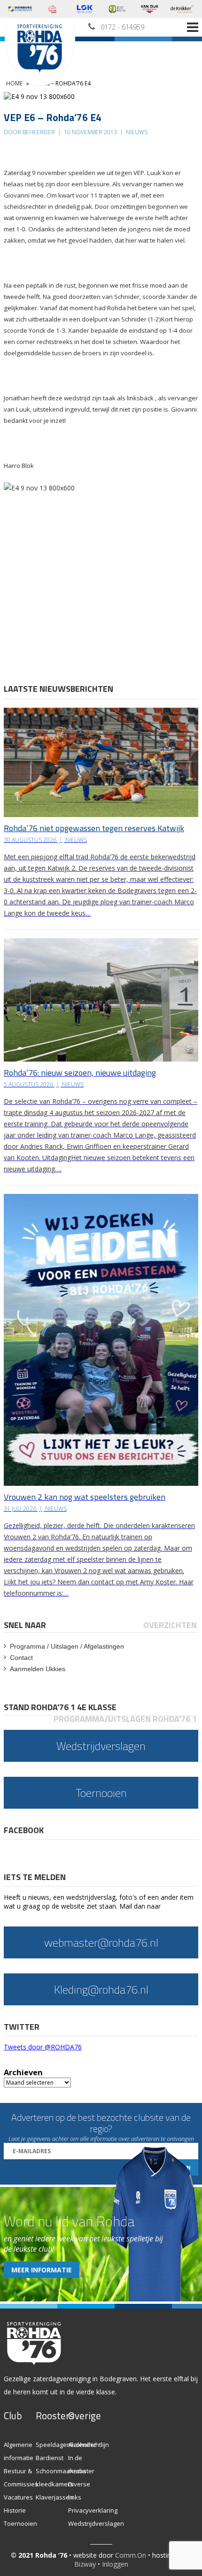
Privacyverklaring (93, 2510)
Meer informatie (42, 2270)
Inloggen (115, 2564)
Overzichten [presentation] (170, 1625)
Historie (15, 2510)
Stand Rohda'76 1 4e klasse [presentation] (60, 1707)
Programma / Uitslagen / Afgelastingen (67, 1646)
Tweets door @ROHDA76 (43, 2047)
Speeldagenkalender (66, 2445)
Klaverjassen (54, 2497)
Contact (21, 1658)
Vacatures (18, 2497)
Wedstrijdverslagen (96, 2523)
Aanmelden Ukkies (38, 1669)
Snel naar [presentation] (25, 1625)
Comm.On (131, 2555)
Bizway (85, 2564)
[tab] (26, 1625)
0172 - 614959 (122, 27)
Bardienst (50, 2458)
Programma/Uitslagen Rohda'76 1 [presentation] (125, 1719)
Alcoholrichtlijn (89, 2445)
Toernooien (20, 2523)
